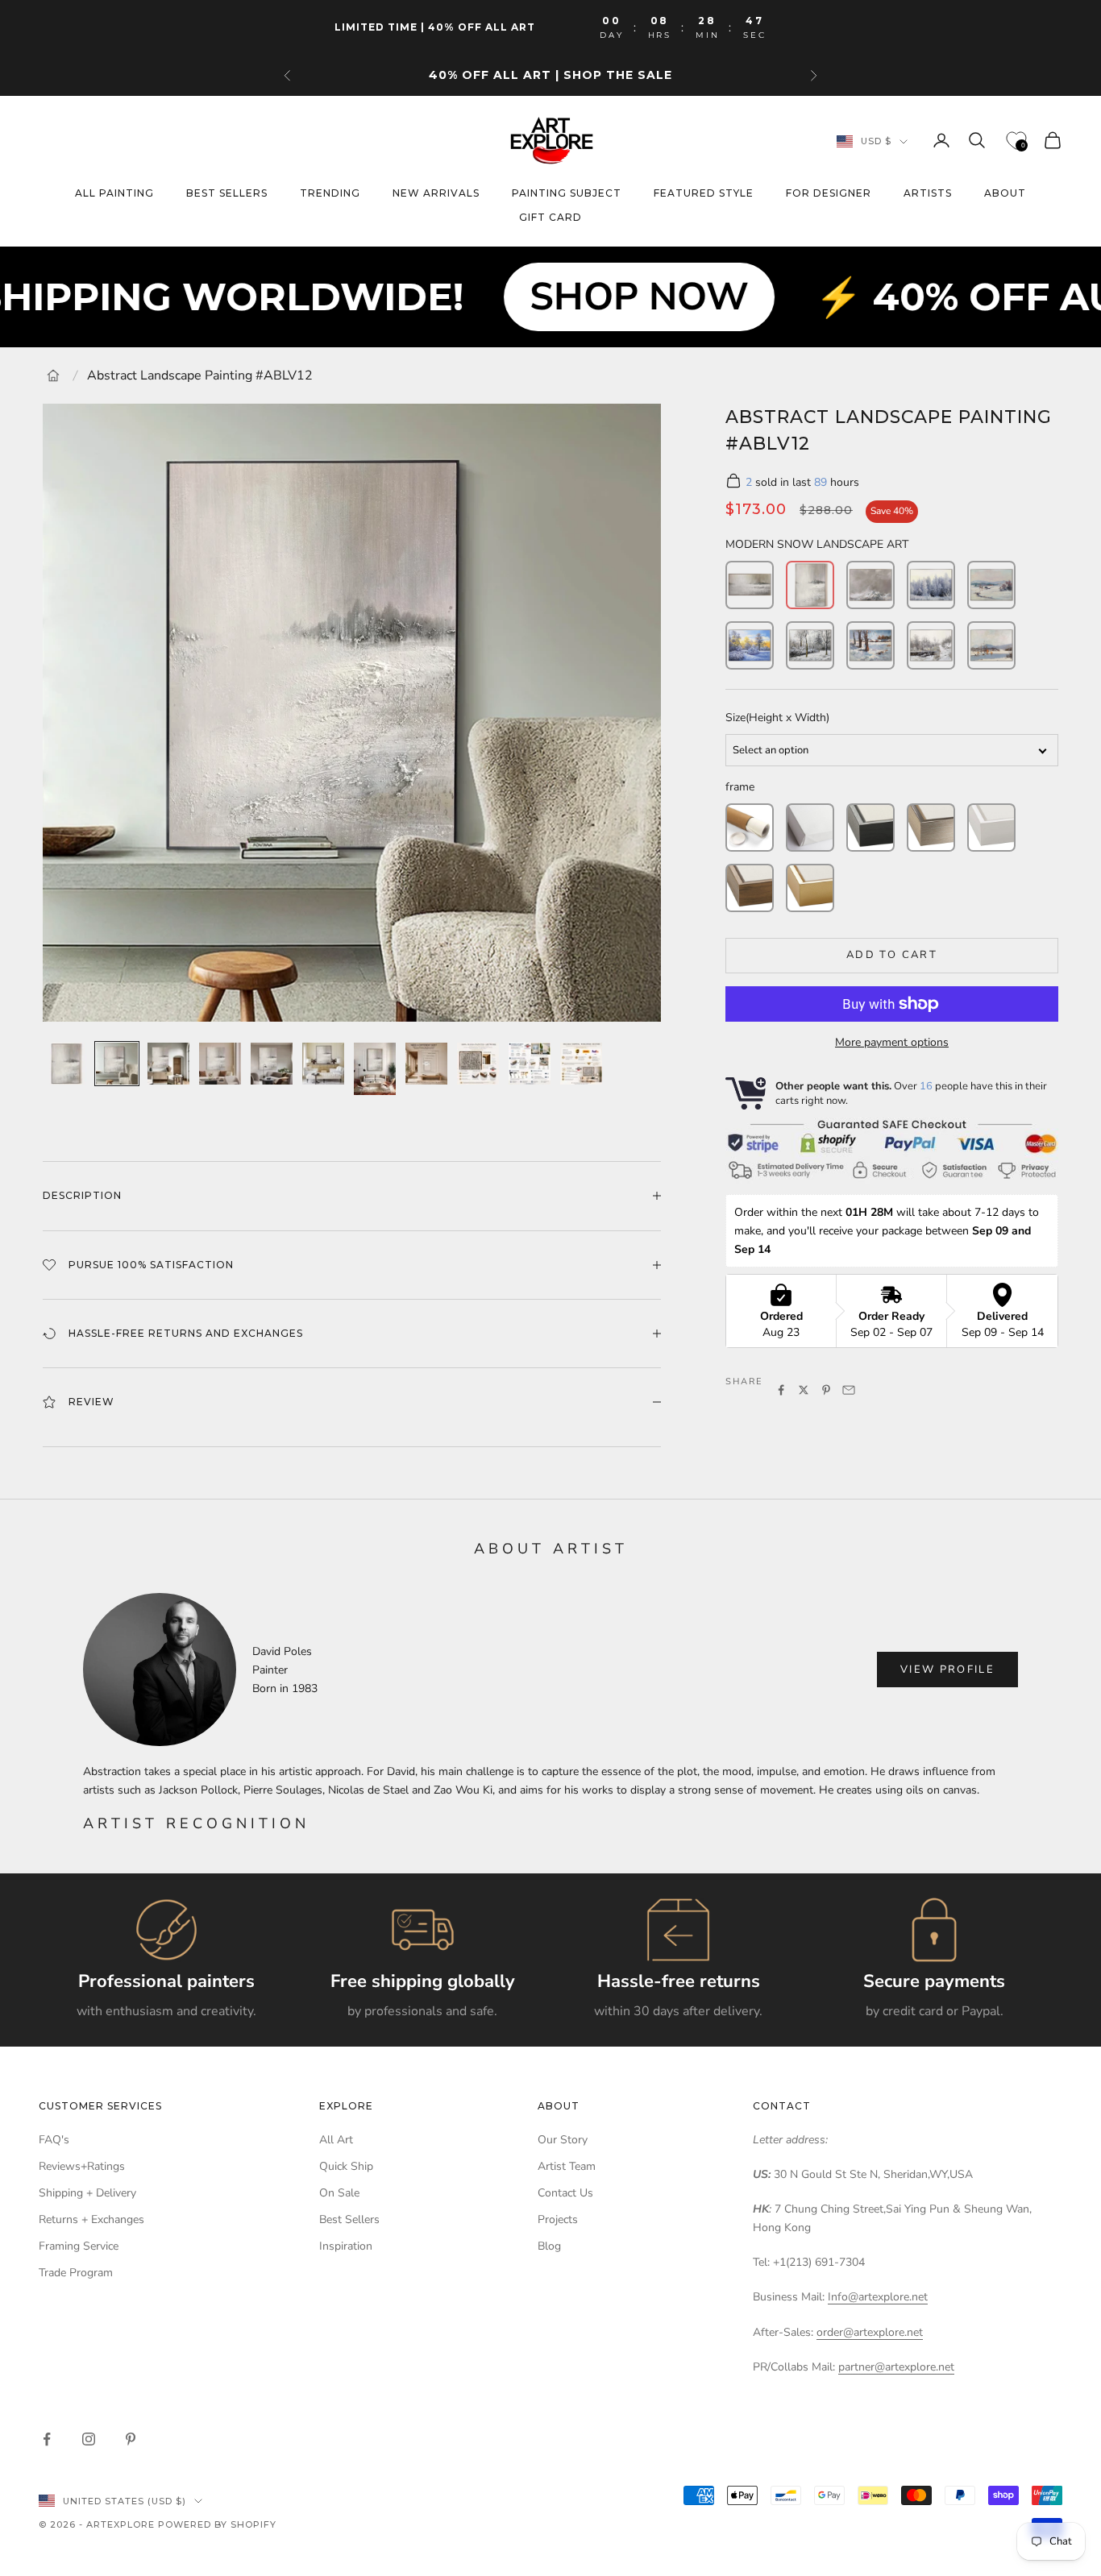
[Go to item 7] (375, 1069)
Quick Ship (346, 2166)
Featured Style (704, 193)
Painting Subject (567, 193)
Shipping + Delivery (87, 2193)
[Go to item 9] (478, 1064)
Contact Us (565, 2193)
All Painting (114, 193)
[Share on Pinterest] (826, 1390)
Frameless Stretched (810, 828)
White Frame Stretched (991, 828)
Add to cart (892, 955)
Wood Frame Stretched (750, 888)
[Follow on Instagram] (89, 2439)
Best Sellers (349, 2219)
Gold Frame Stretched (810, 888)
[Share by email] (849, 1390)
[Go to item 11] (581, 1064)
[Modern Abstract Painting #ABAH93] (870, 585)
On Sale (339, 2193)
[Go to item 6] (323, 1064)
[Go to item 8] (426, 1064)
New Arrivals (436, 193)
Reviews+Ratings (82, 2166)
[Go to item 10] (530, 1064)
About (1005, 193)
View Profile (947, 1670)
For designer (829, 193)
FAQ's (54, 2140)
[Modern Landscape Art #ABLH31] (991, 645)
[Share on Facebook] (781, 1390)
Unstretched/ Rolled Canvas (750, 828)
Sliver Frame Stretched (931, 828)
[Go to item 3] (168, 1064)
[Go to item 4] (220, 1064)
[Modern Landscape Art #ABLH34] (931, 645)
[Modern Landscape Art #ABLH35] (870, 645)
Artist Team (567, 2166)
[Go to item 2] (117, 1064)
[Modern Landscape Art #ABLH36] (810, 645)
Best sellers (227, 193)
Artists (928, 193)
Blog (549, 2246)
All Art (336, 2140)
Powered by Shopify (217, 2524)
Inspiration (346, 2246)
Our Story (563, 2140)
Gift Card (550, 217)
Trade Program (76, 2273)
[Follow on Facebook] (47, 2439)
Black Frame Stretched (870, 828)
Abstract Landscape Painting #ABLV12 (200, 375)
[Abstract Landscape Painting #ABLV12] (810, 585)
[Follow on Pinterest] (131, 2439)
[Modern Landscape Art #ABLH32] (991, 585)
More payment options (892, 1042)
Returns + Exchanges (91, 2219)
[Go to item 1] (65, 1064)
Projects (558, 2219)
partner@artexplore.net (896, 2367)
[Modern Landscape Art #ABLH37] (750, 645)
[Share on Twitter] (804, 1390)
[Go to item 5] (272, 1064)
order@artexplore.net (870, 2332)
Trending (330, 193)
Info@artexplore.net (878, 2297)
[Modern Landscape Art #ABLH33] (931, 585)
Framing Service (79, 2246)
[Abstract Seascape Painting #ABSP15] (750, 585)
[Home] (53, 375)
